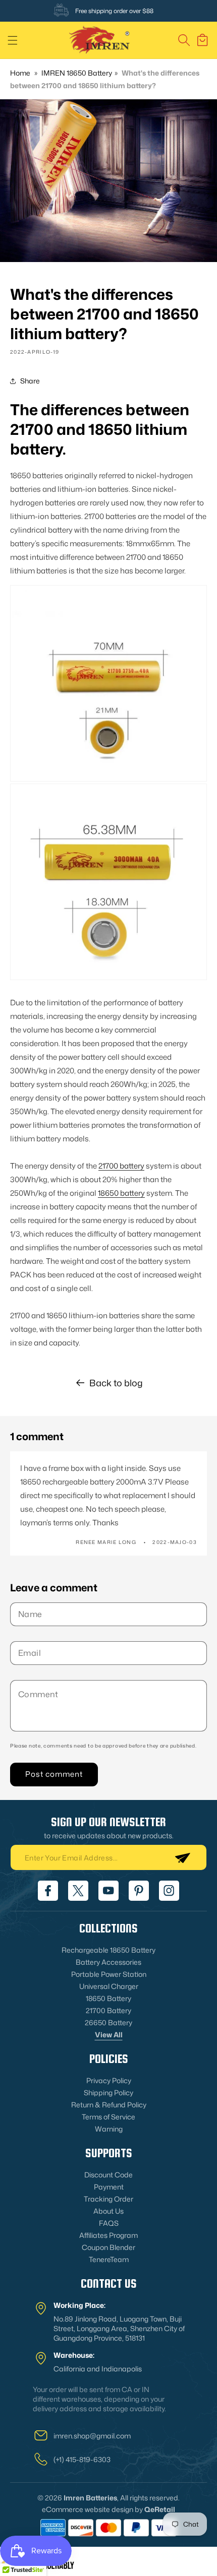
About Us (108, 2211)
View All (109, 2035)
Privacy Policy (109, 2080)
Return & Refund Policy (109, 2105)
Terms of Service (108, 2117)
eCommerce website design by (92, 2509)
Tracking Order (108, 2199)
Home (20, 73)
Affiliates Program (108, 2235)
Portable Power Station (109, 1974)
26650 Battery (108, 2022)
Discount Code (108, 2175)
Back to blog (116, 1383)
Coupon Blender (108, 2247)
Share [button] (30, 381)
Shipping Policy (108, 2092)
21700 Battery (108, 2010)
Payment (109, 2187)
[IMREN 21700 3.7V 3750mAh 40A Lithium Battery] (108, 684)
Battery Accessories (108, 1962)
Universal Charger (109, 1986)
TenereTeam (109, 2259)
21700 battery (121, 1166)
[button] (13, 40)
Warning (109, 2129)
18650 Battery (108, 1998)
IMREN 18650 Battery (77, 73)
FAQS (109, 2223)
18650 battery (121, 1193)
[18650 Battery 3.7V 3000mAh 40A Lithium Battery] (108, 882)
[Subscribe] (182, 1857)
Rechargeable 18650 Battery (108, 1950)
